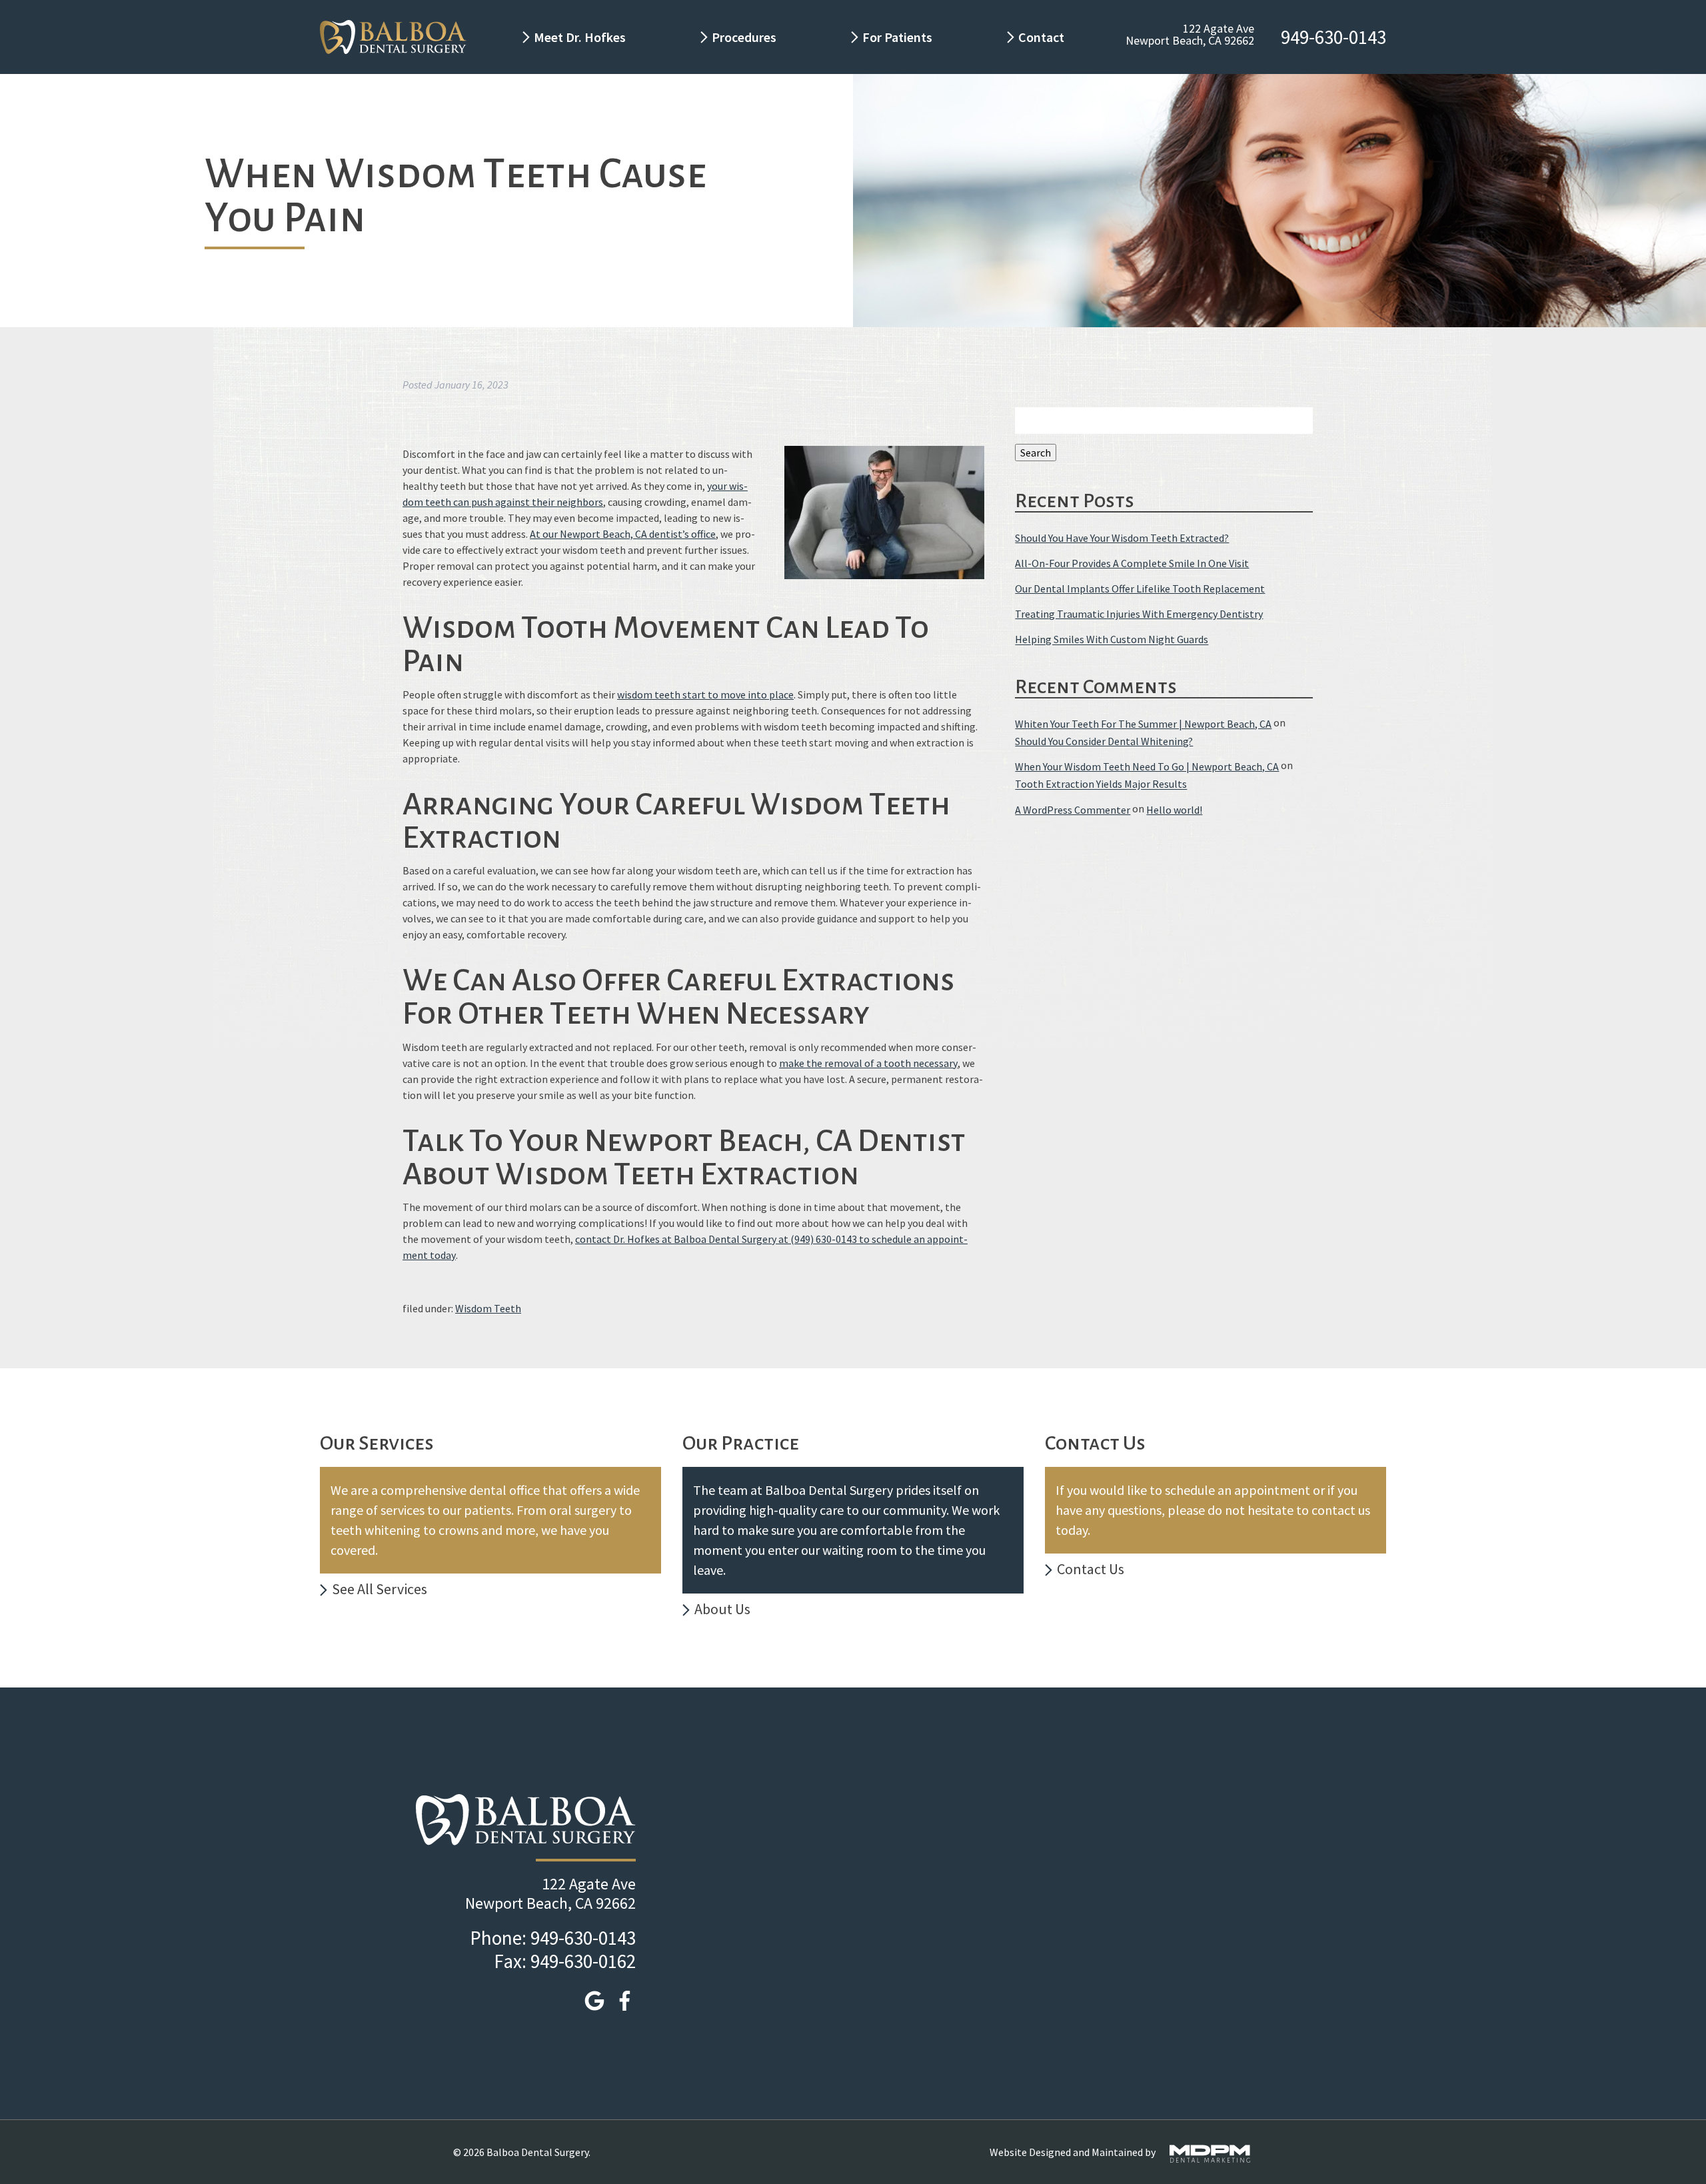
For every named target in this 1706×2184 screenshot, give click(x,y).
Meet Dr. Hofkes (580, 37)
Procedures (744, 37)
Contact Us (1091, 1569)
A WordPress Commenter (1073, 810)
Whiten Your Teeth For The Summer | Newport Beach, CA (1143, 724)
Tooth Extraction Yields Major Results (1101, 784)
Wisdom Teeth (488, 1308)
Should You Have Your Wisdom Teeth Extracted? (1122, 538)
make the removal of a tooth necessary (868, 1063)
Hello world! (1174, 810)
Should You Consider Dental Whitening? (1104, 741)
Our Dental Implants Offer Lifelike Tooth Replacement (1140, 588)
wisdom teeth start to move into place (705, 694)
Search (1036, 453)
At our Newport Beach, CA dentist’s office (623, 534)
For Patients (897, 37)
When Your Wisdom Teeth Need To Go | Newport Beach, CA (1147, 766)
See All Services (380, 1589)
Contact (1043, 37)
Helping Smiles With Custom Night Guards (1112, 640)
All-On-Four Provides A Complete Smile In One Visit (1132, 563)
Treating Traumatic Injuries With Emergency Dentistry (1139, 614)
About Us (722, 1609)
